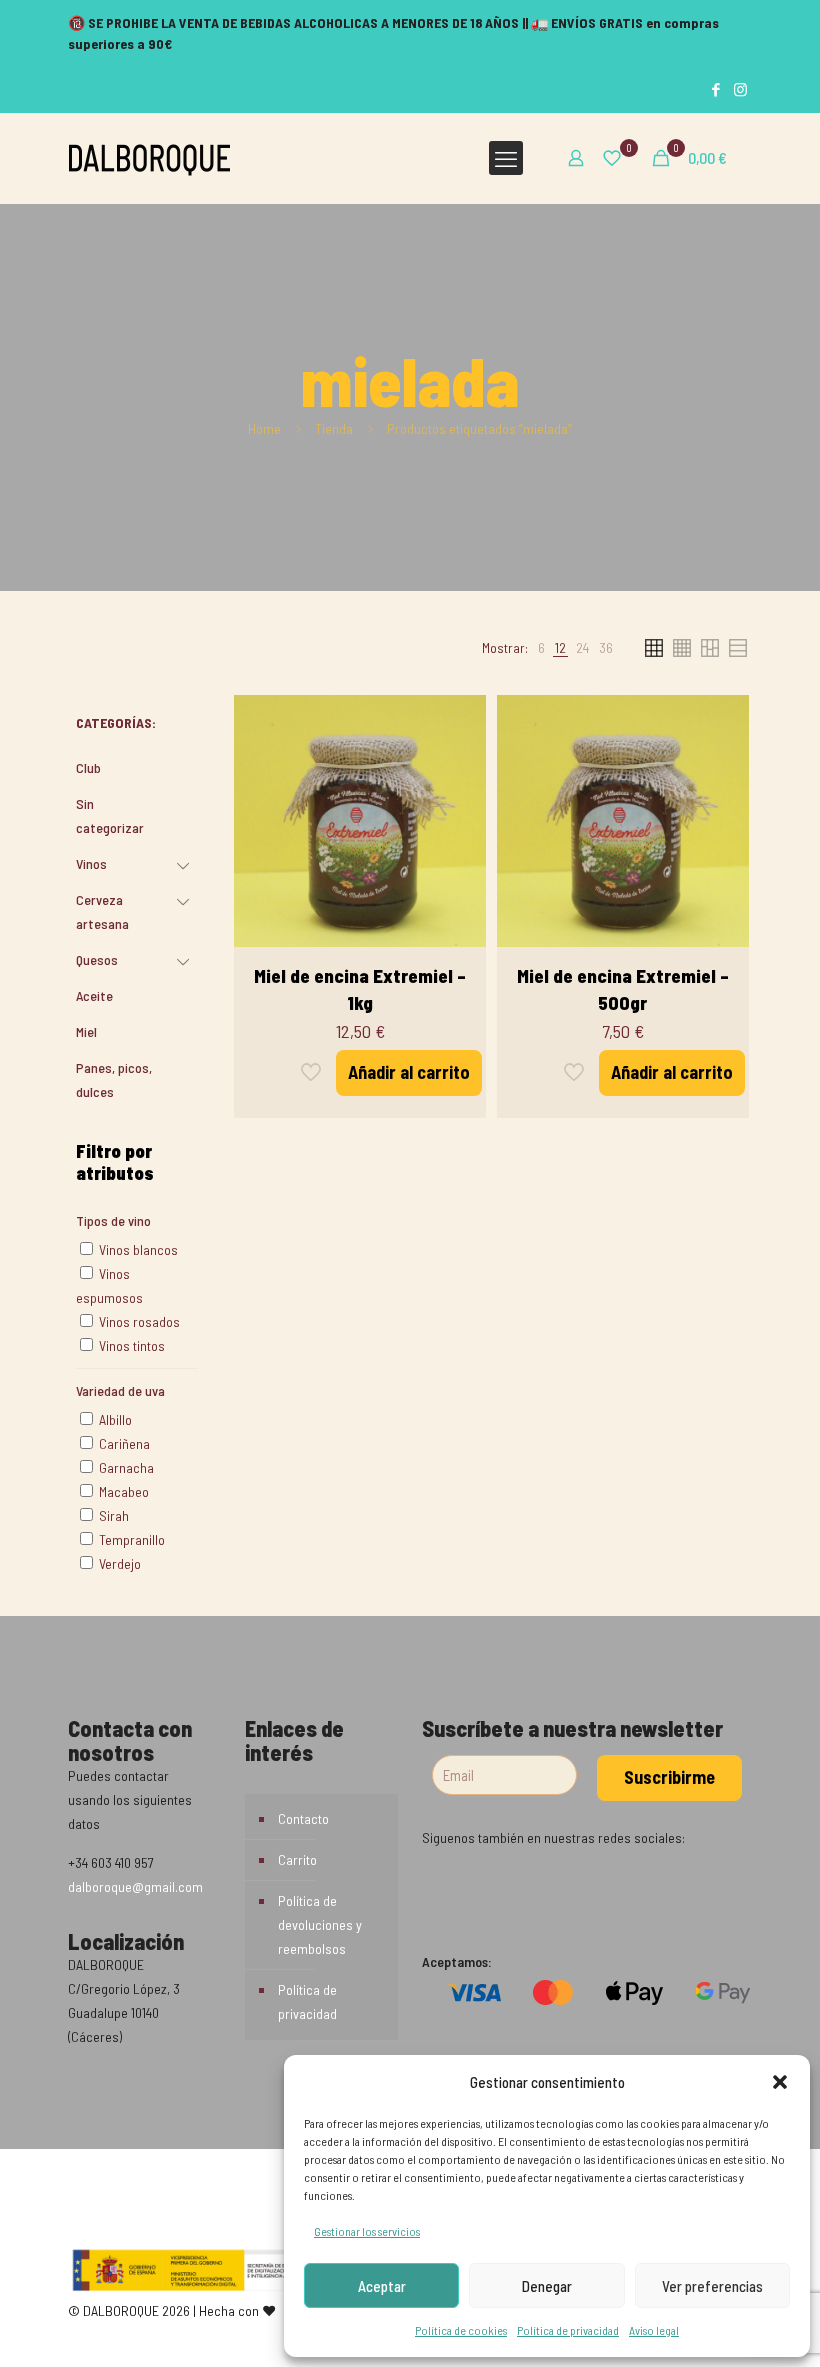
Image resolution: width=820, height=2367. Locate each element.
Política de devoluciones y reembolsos (320, 1924)
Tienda (334, 428)
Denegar (547, 2286)
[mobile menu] (506, 158)
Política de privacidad (568, 2330)
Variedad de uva (120, 1390)
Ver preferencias (712, 2286)
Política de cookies (461, 2330)
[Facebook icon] (715, 89)
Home (264, 428)
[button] (780, 2082)
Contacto (303, 1818)
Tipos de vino (113, 1220)
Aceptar (382, 2286)
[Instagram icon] (740, 89)
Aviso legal (654, 2330)
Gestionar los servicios (367, 2231)
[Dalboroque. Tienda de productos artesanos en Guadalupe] (149, 158)
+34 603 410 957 (111, 1862)
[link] (541, 648)
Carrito (297, 1859)
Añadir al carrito (409, 1072)
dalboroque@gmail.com (135, 1886)
